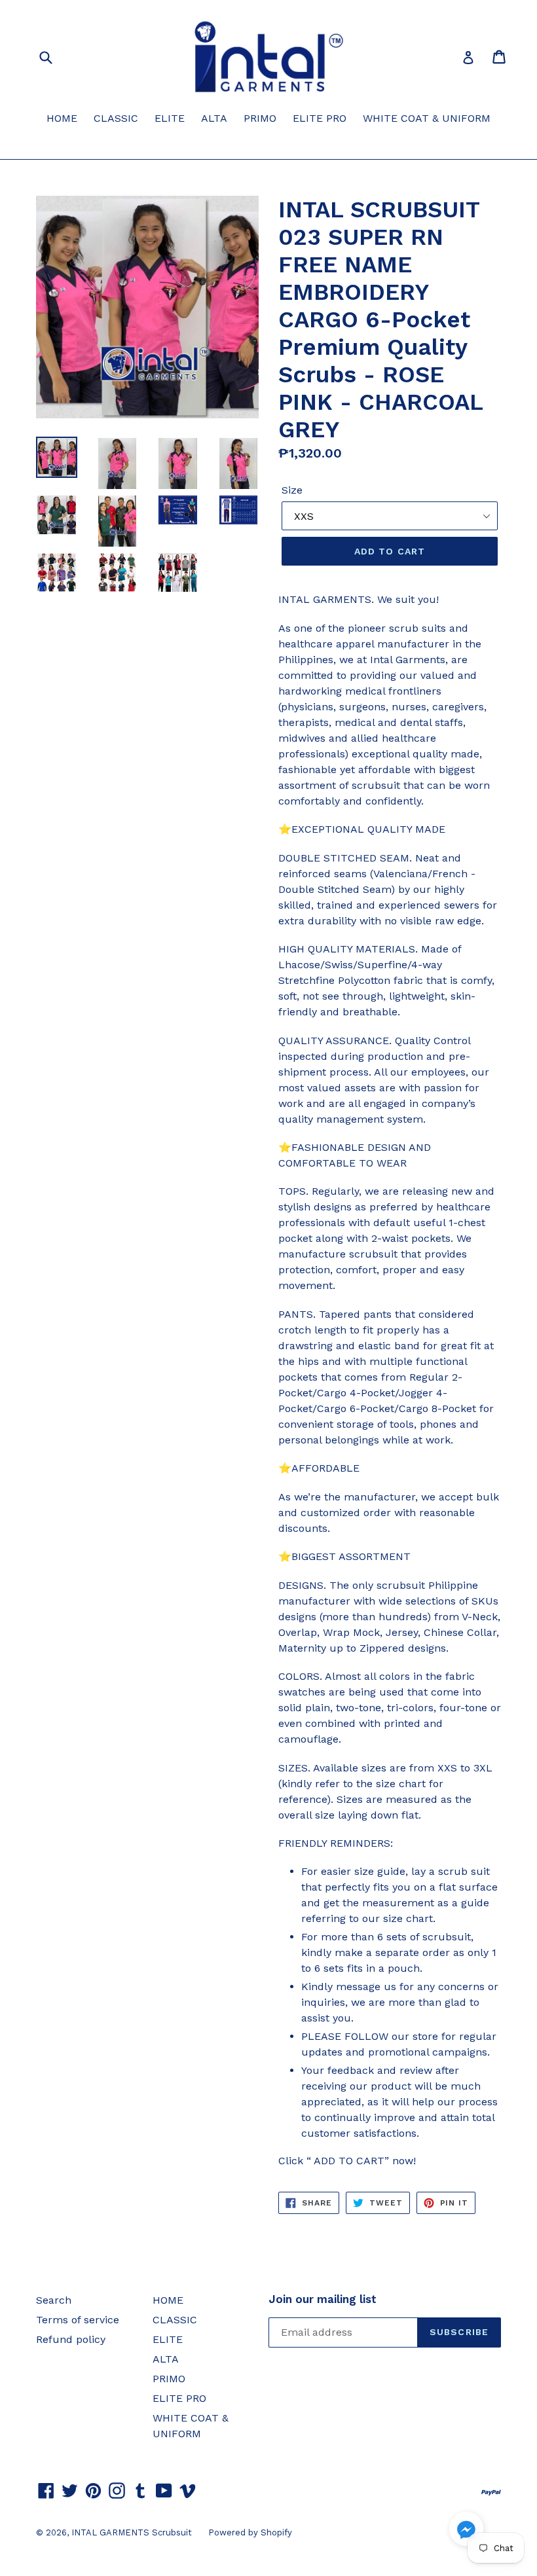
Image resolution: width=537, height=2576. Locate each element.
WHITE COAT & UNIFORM (427, 118)
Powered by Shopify (250, 2532)
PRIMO (260, 118)
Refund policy (71, 2339)
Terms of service (78, 2320)
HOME (62, 118)
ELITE (170, 118)
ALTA (214, 118)
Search (54, 2300)
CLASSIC (116, 118)
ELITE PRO (320, 118)
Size (292, 490)
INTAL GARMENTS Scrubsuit (132, 2532)
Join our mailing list (323, 2299)
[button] (466, 2531)
